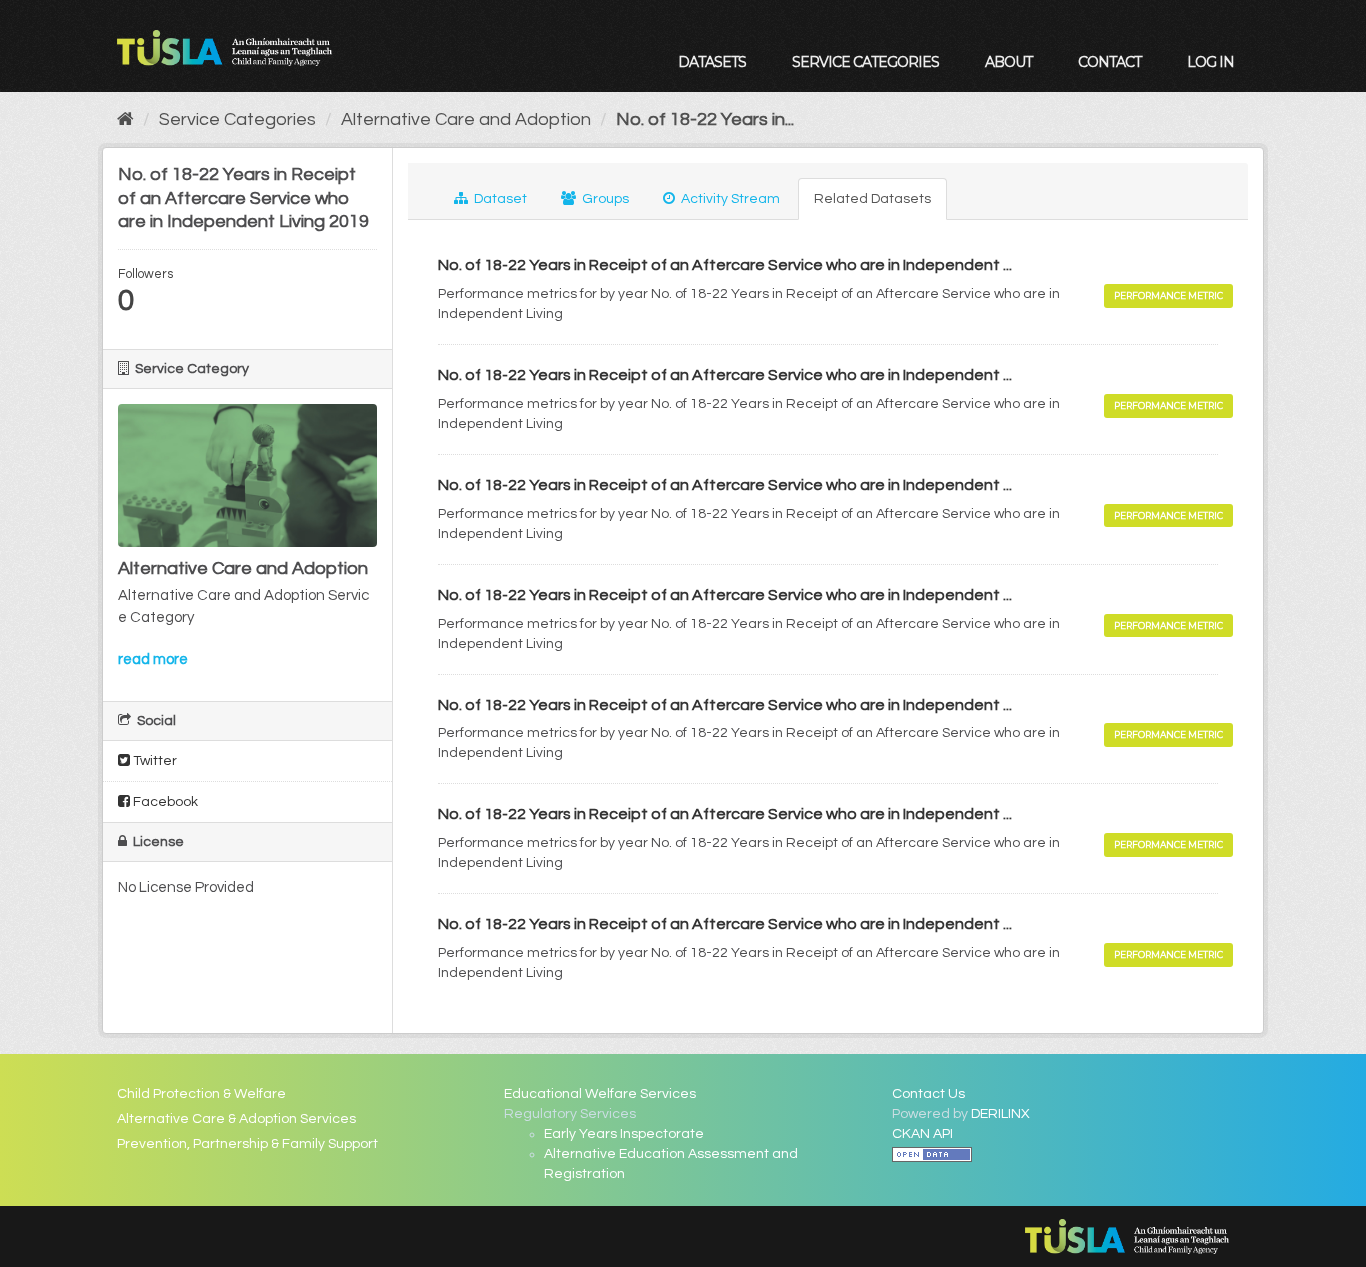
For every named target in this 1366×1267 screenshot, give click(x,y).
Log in (1210, 62)
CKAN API (922, 1134)
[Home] (125, 119)
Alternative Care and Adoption (466, 119)
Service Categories (865, 62)
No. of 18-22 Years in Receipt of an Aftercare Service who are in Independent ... (725, 265)
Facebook (164, 802)
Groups (604, 199)
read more (153, 659)
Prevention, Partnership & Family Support (247, 1144)
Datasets (712, 62)
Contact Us (928, 1094)
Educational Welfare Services (600, 1094)
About (1008, 62)
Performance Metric (1168, 295)
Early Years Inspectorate (624, 1134)
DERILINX (1000, 1114)
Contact (1109, 62)
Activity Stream (729, 199)
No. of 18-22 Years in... (705, 119)
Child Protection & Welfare (201, 1094)
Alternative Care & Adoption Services (236, 1119)
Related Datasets (872, 199)
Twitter (153, 761)
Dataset (499, 199)
